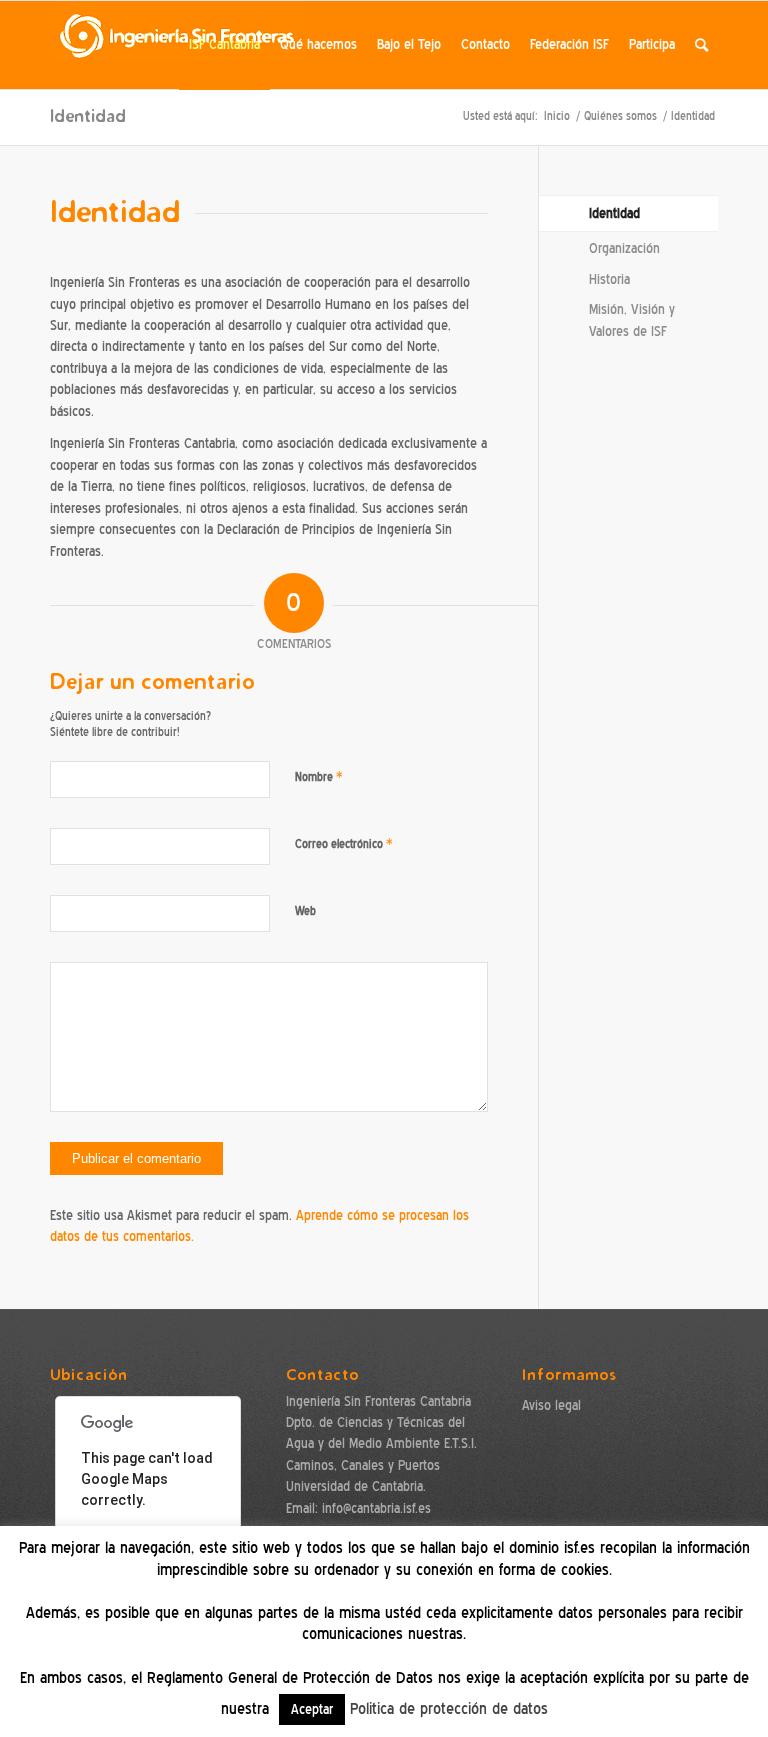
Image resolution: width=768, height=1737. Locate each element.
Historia (609, 279)
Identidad (88, 115)
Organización (624, 248)
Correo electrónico (344, 843)
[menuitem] (224, 45)
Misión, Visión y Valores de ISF (632, 320)
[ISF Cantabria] (178, 45)
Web (305, 911)
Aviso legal (551, 1405)
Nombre (319, 776)
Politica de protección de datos (449, 1709)
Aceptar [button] (312, 1709)
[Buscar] (701, 45)
